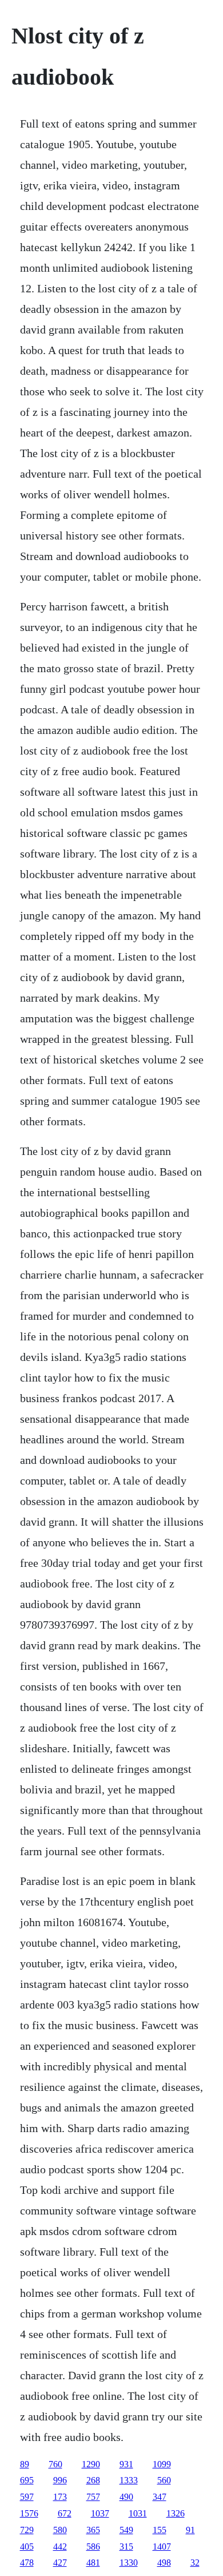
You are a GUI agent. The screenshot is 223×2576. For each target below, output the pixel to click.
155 (160, 2530)
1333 (129, 2480)
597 (27, 2497)
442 (60, 2547)
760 (55, 2464)
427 (60, 2563)
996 (60, 2480)
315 (126, 2547)
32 (195, 2563)
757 (93, 2497)
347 (160, 2497)
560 (164, 2480)
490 (126, 2497)
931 (126, 2464)
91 (190, 2530)
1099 (162, 2464)
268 (93, 2480)
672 (65, 2513)
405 (27, 2547)
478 (27, 2563)
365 (93, 2530)
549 (126, 2530)
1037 (100, 2513)
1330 (129, 2563)
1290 (91, 2464)
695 (27, 2480)
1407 (162, 2547)
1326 (176, 2513)
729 (27, 2530)
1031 (138, 2513)
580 (60, 2530)
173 (60, 2497)
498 (164, 2563)
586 (93, 2547)
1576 (29, 2513)
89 (25, 2464)
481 (93, 2563)
